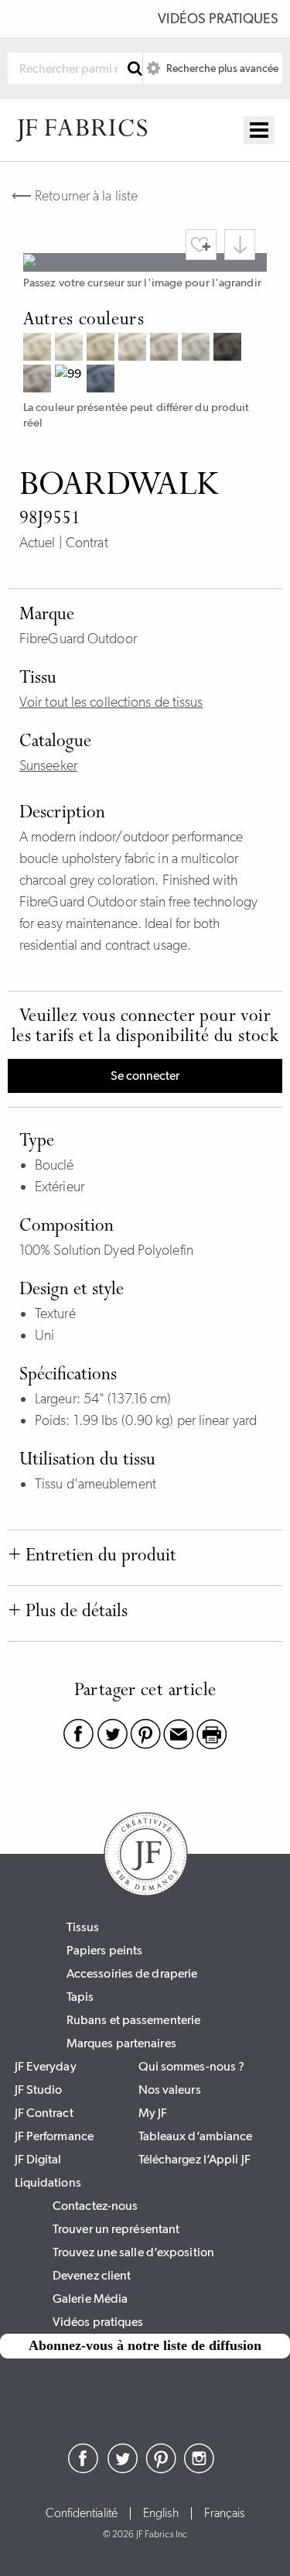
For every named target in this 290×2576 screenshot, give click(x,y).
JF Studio (39, 2090)
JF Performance (54, 2136)
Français (225, 2513)
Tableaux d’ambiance (196, 2136)
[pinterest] (161, 2469)
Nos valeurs (170, 2090)
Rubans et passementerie (133, 2020)
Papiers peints (104, 1950)
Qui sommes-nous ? (192, 2066)
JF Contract (44, 2113)
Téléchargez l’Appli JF (194, 2159)
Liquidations (48, 2182)
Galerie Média (90, 2299)
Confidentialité (82, 2513)
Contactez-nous (95, 2206)
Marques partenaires (121, 2043)
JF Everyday (46, 2066)
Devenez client (92, 2275)
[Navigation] (259, 130)
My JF (153, 2113)
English (161, 2513)
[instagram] (200, 2469)
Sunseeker (48, 766)
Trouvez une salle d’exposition (133, 2252)
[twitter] (122, 2469)
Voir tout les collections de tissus (111, 702)
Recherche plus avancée (221, 68)
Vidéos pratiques (218, 19)
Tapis (80, 1997)
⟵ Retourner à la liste (75, 196)
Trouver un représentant (116, 2229)
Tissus (83, 1927)
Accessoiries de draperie (132, 1973)
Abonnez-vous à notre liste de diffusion (145, 2345)
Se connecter (145, 1076)
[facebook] (84, 2469)
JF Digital (38, 2159)
